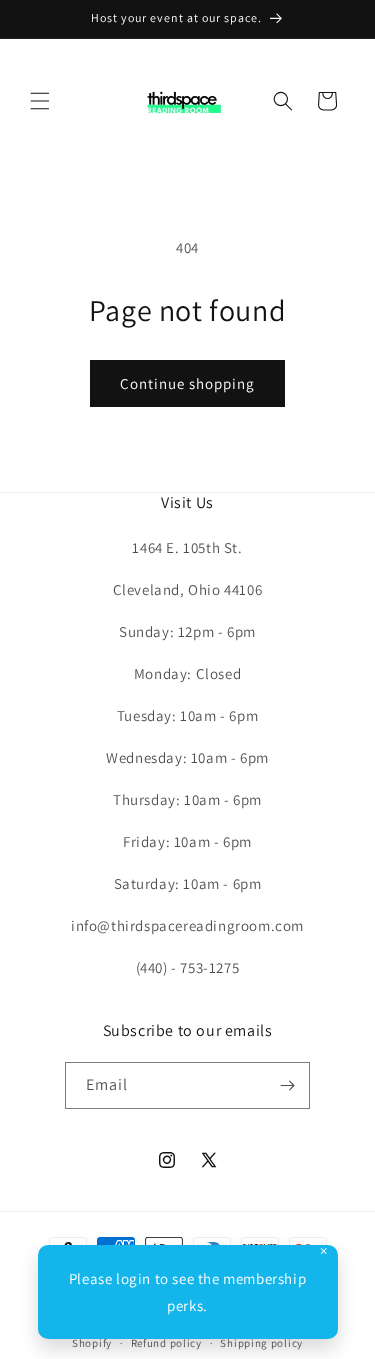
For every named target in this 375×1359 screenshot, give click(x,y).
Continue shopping (187, 383)
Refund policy (166, 1343)
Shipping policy (261, 1343)
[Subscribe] (287, 1085)
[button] (40, 101)
